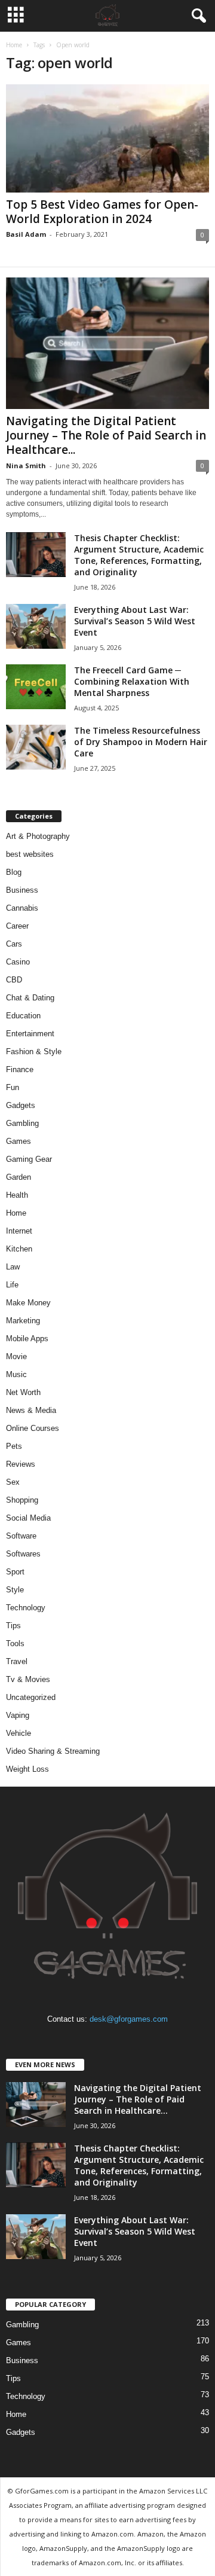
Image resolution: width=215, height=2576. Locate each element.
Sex (13, 1482)
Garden (19, 1177)
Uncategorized (31, 1697)
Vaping (18, 1715)
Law (13, 1267)
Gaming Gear (29, 1159)
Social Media (28, 1518)
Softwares (23, 1554)
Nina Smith (26, 466)
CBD (14, 980)
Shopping (22, 1500)
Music (16, 1374)
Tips (13, 1626)
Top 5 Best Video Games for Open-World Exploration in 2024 (102, 212)
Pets (14, 1446)
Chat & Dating (30, 998)
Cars (14, 944)
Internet (19, 1231)
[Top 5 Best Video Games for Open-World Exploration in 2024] (107, 138)
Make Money (28, 1303)
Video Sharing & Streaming (53, 1751)
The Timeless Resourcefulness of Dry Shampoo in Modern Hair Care (141, 742)
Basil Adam (26, 234)
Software (21, 1536)
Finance (20, 1069)
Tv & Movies (28, 1679)
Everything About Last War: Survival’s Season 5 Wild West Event (135, 621)
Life (12, 1285)
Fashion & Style (34, 1052)
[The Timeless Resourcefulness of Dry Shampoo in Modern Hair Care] (36, 747)
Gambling (22, 1123)
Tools (15, 1643)
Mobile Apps (27, 1339)
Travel (17, 1661)
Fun (13, 1087)
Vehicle (19, 1733)
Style (15, 1590)
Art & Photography (38, 836)
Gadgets (21, 1105)
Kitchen (19, 1249)
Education (23, 1016)
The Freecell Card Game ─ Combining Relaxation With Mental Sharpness (132, 681)
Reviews (21, 1464)
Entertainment (30, 1034)
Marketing (23, 1321)
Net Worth (23, 1392)
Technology (26, 1608)
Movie (16, 1356)
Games (19, 1141)
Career (17, 926)
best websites (30, 854)
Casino (18, 962)
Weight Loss (27, 1769)
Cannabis (22, 908)
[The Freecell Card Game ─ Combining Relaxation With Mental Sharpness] (36, 687)
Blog (14, 872)
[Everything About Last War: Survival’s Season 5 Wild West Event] (36, 626)
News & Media (31, 1410)
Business (22, 890)
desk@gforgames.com (129, 2019)
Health (17, 1195)
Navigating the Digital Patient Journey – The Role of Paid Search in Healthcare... (106, 435)
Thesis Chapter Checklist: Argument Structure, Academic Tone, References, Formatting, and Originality (139, 555)
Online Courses (33, 1428)
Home (14, 45)
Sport (15, 1572)
